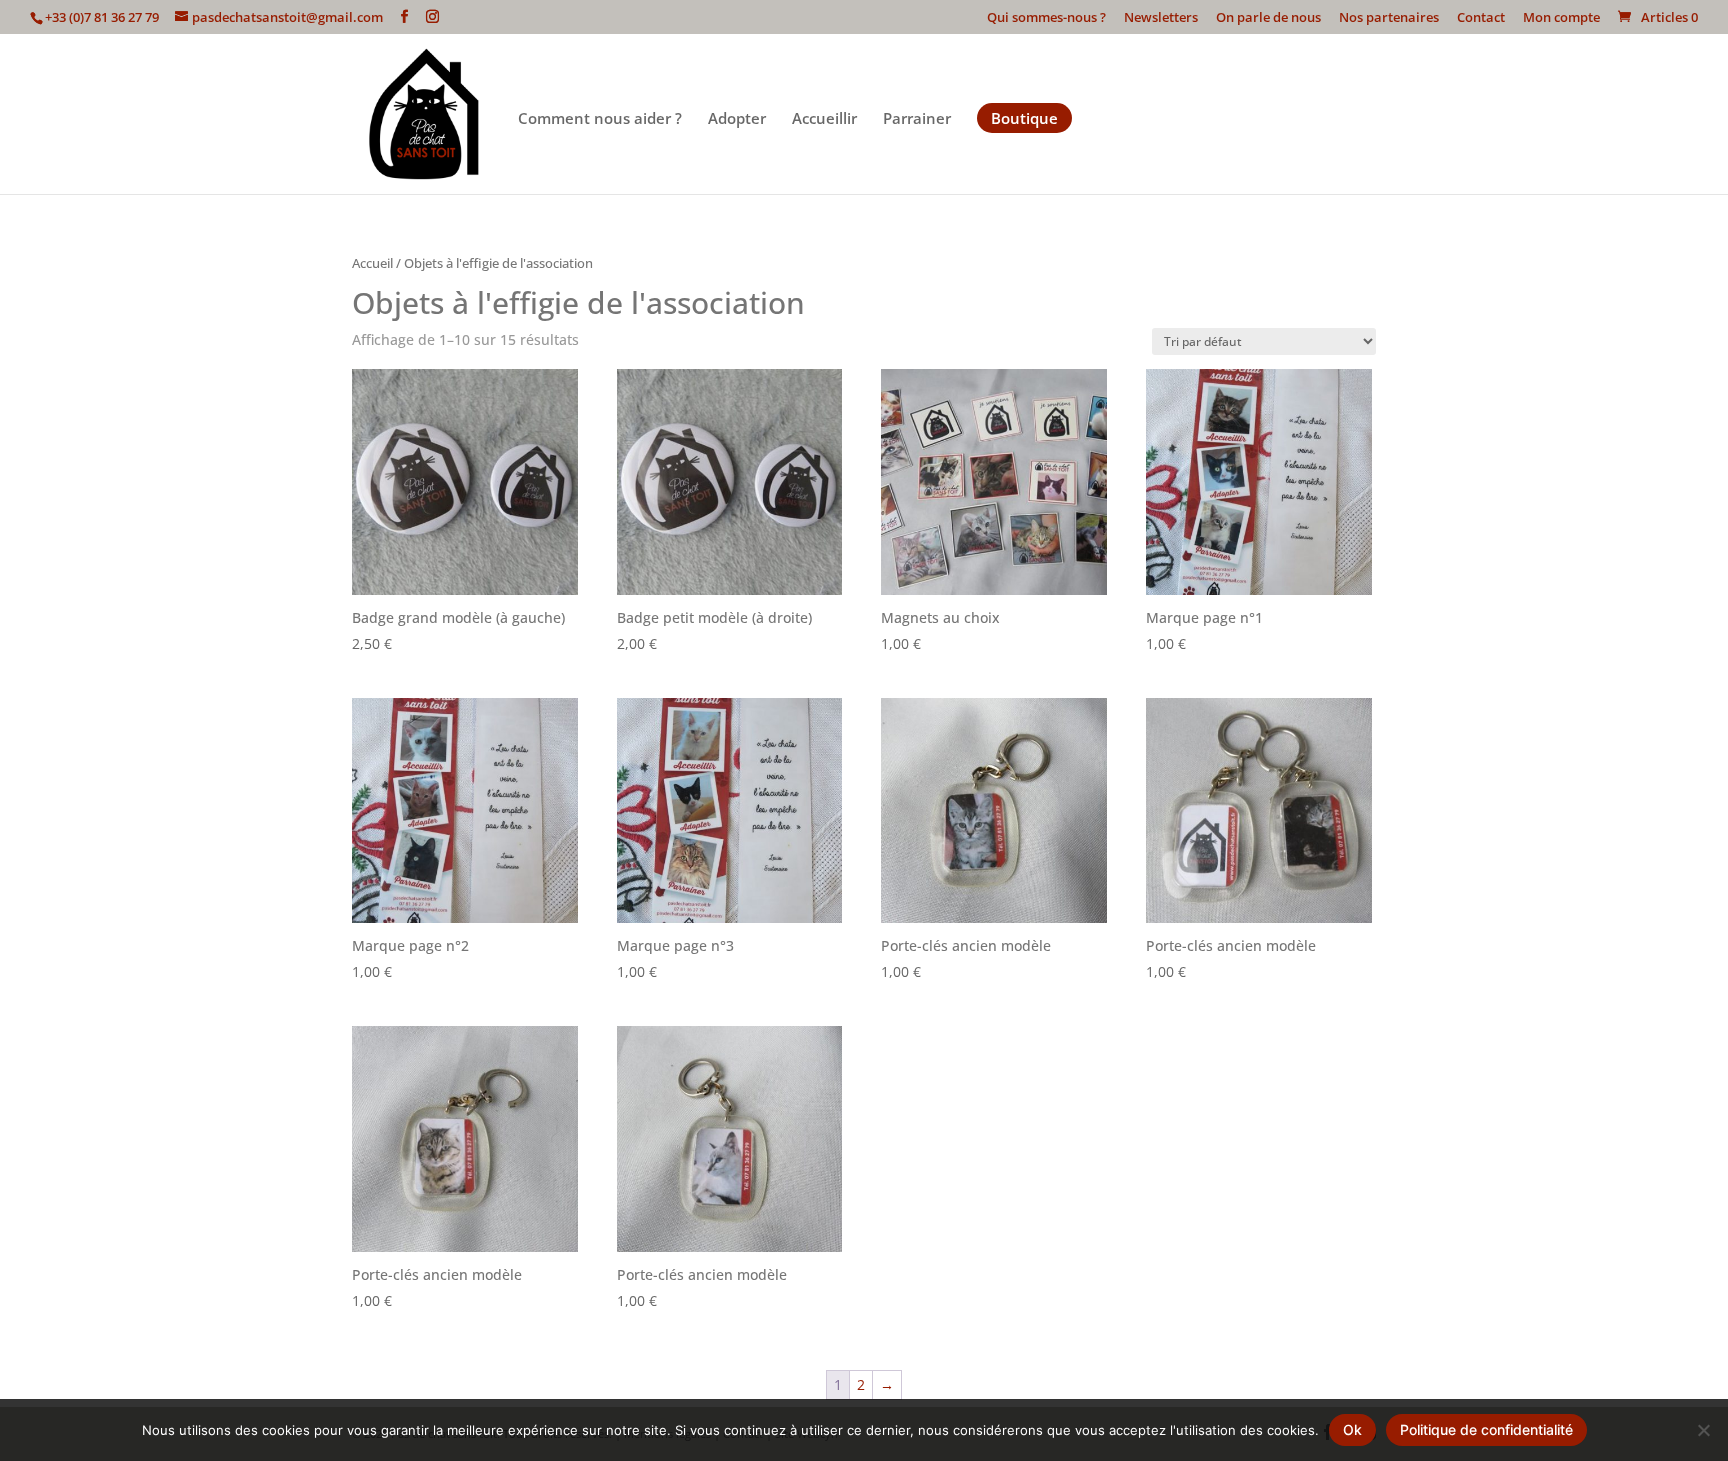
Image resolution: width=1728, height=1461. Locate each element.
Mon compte (1561, 18)
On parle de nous (1268, 18)
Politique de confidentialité (1486, 1429)
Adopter (737, 119)
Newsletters (1161, 18)
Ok (1352, 1429)
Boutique (1024, 118)
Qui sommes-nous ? (1046, 18)
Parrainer (917, 119)
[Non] (1703, 1430)
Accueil (372, 263)
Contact (1481, 18)
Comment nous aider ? (600, 119)
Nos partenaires (1389, 18)
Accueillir (824, 119)
